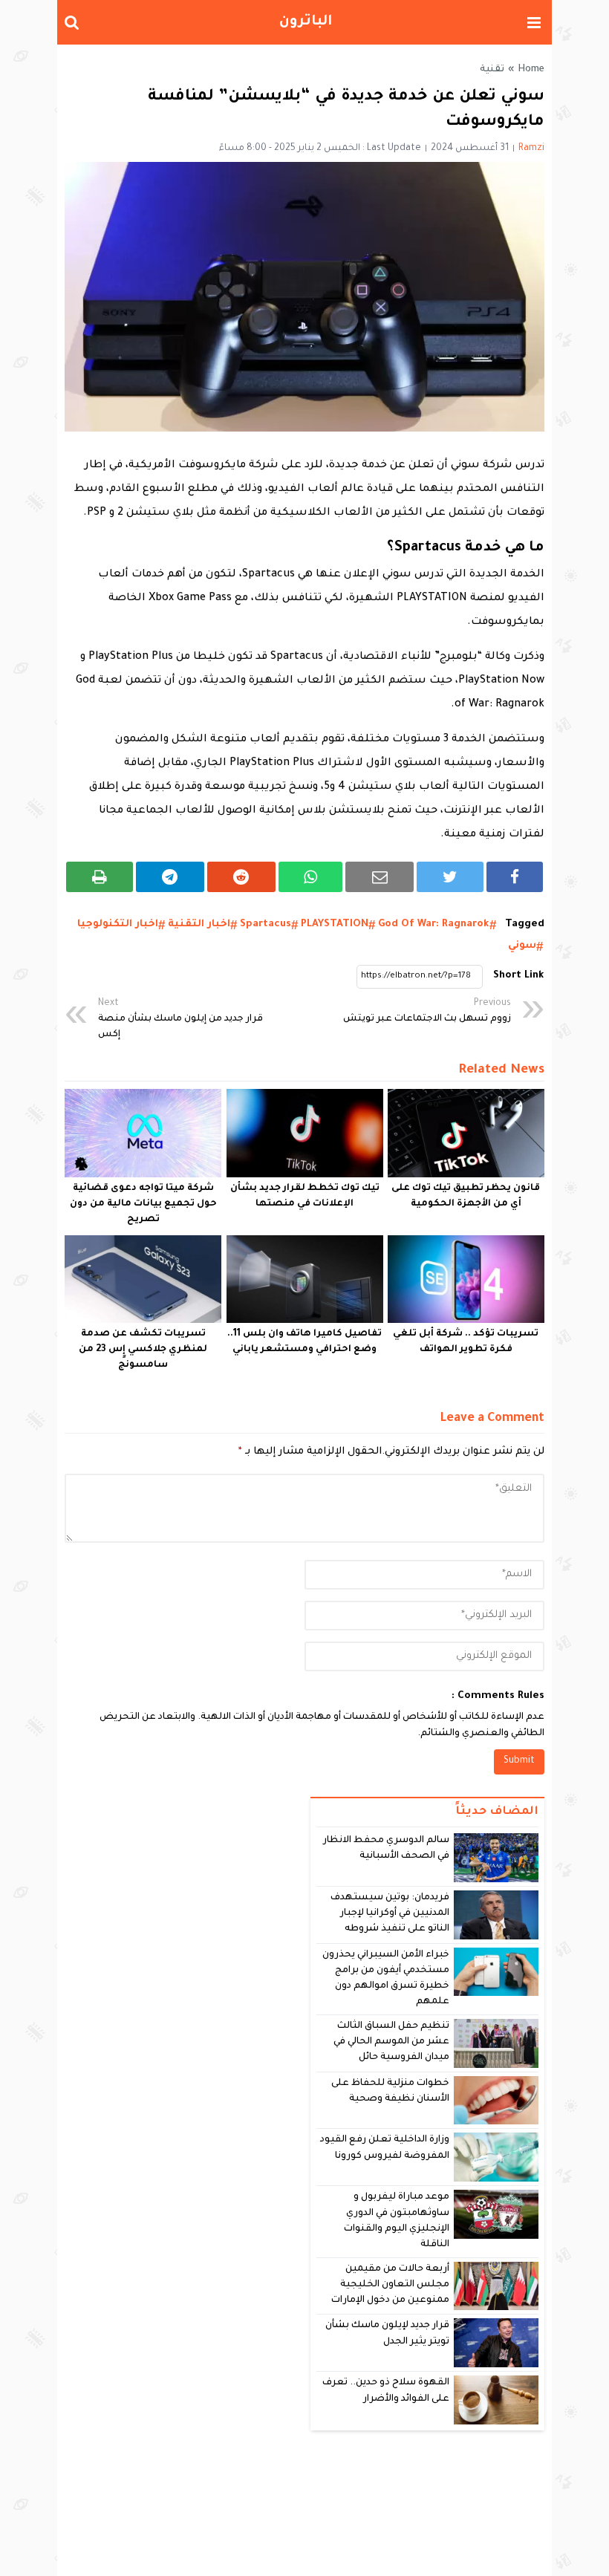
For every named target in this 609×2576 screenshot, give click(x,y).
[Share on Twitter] (450, 877)
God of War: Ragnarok (434, 924)
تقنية (492, 70)
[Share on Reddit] (241, 877)
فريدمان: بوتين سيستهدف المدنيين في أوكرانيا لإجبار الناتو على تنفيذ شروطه (390, 1914)
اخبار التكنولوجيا (118, 924)
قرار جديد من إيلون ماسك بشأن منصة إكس (180, 1019)
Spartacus (266, 924)
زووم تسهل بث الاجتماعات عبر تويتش (427, 1011)
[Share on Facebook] (515, 877)
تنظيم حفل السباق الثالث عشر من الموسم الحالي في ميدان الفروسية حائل (392, 2042)
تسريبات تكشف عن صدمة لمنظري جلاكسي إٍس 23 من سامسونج (143, 1350)
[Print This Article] (100, 877)
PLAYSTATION (335, 924)
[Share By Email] (380, 877)
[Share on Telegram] (170, 877)
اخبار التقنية (199, 924)
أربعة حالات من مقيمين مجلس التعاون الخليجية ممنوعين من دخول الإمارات (390, 2285)
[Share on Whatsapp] (311, 877)
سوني (522, 946)
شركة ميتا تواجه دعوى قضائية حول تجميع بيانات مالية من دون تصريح (143, 1204)
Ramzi (531, 149)
